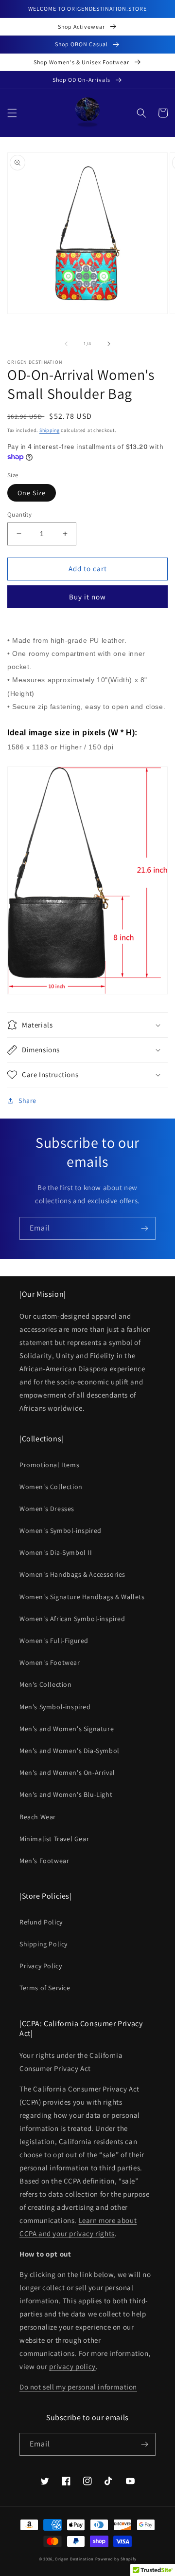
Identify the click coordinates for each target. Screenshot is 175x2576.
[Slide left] (66, 344)
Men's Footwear (44, 1861)
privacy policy (72, 2366)
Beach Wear (38, 1817)
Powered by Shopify (116, 2559)
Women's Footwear (50, 1662)
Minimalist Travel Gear (54, 1839)
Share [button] (27, 1101)
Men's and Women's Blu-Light (66, 1794)
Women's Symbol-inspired (61, 1531)
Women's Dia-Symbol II (56, 1552)
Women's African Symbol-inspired (72, 1619)
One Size (32, 493)
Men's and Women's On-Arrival (67, 1773)
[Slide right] (109, 344)
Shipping (50, 430)
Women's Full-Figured (54, 1641)
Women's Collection (51, 1487)
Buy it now (87, 597)
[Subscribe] (144, 1228)
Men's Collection (46, 1684)
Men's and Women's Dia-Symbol (70, 1751)
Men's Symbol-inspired (55, 1707)
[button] (12, 113)
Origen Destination (74, 2559)
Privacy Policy (41, 1966)
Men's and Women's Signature (67, 1729)
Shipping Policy (44, 1944)
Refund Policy (41, 1922)
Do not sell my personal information (78, 2387)
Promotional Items (49, 1465)
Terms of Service (45, 1988)
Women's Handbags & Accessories (72, 1574)
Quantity (19, 514)
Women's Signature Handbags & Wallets (82, 1597)
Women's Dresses (47, 1509)
